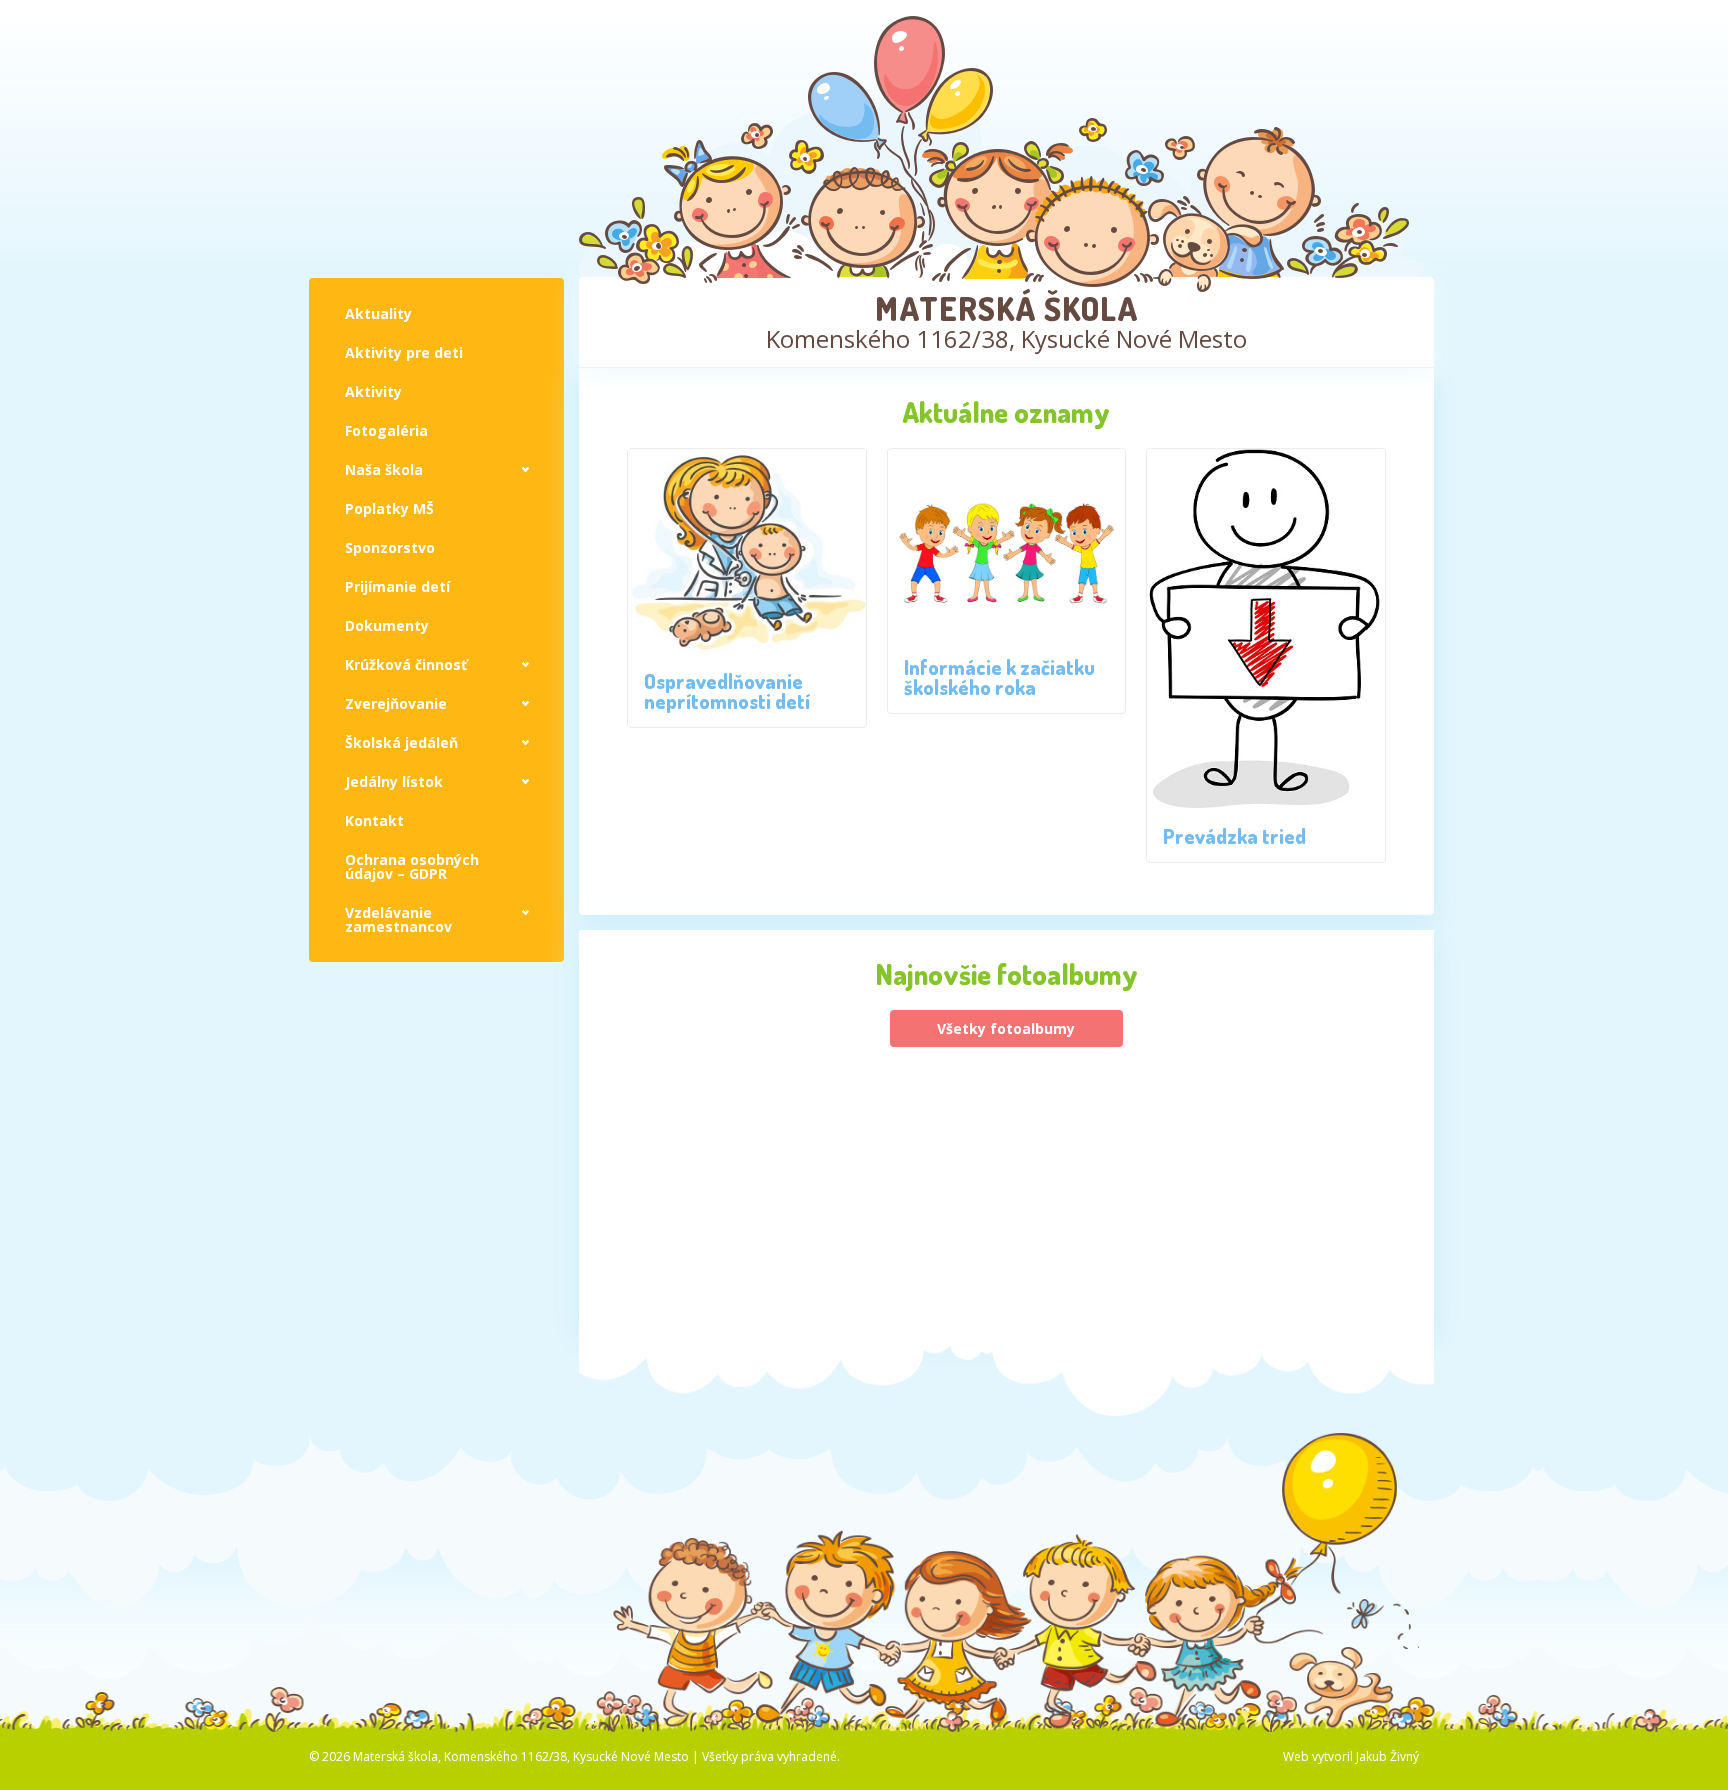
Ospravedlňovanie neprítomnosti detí (727, 691)
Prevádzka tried (1234, 836)
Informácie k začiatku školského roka (999, 677)
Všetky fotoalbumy (1006, 1028)
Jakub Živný (1387, 1756)
